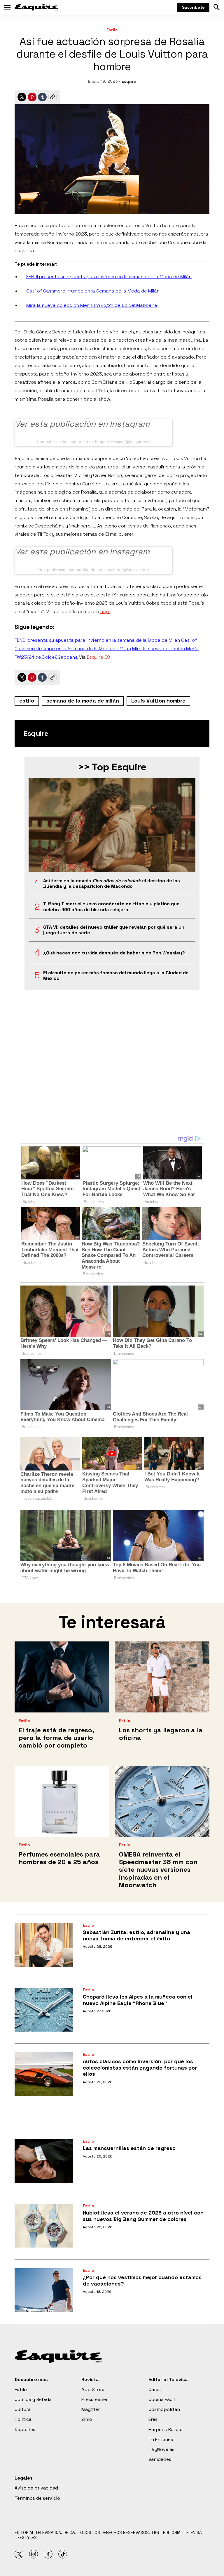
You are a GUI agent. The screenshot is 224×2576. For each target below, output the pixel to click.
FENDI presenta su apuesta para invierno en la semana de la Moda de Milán (109, 277)
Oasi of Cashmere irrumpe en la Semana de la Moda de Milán (93, 291)
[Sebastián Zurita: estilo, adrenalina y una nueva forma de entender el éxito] (44, 1945)
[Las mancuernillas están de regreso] (44, 2161)
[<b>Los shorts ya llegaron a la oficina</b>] (162, 1677)
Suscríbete (193, 7)
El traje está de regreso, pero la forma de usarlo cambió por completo (56, 1738)
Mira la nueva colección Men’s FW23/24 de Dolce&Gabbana (92, 305)
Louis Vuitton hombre (158, 701)
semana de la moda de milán (83, 701)
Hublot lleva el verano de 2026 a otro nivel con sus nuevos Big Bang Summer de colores (143, 2216)
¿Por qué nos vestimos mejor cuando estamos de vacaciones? (142, 2280)
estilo (27, 701)
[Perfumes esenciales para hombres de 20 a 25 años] (62, 1801)
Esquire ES (98, 657)
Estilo (112, 30)
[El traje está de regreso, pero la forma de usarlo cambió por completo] (62, 1677)
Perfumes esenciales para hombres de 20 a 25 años (59, 1858)
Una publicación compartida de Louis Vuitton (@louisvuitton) (94, 570)
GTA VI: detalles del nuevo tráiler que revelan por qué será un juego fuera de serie (114, 930)
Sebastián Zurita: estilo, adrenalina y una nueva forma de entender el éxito (136, 1935)
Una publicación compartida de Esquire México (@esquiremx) (94, 442)
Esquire (129, 81)
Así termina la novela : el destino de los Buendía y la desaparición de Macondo (112, 883)
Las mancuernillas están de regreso (129, 2148)
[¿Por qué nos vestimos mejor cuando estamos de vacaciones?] (44, 2290)
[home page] (36, 7)
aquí (105, 611)
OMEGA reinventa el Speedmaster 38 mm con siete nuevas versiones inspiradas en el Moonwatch (158, 1870)
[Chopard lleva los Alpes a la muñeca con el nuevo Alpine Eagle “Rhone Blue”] (44, 2010)
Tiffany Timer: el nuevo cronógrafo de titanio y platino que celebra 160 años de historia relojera (111, 906)
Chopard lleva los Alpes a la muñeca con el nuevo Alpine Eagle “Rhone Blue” (138, 2000)
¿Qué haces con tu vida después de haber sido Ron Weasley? (114, 953)
